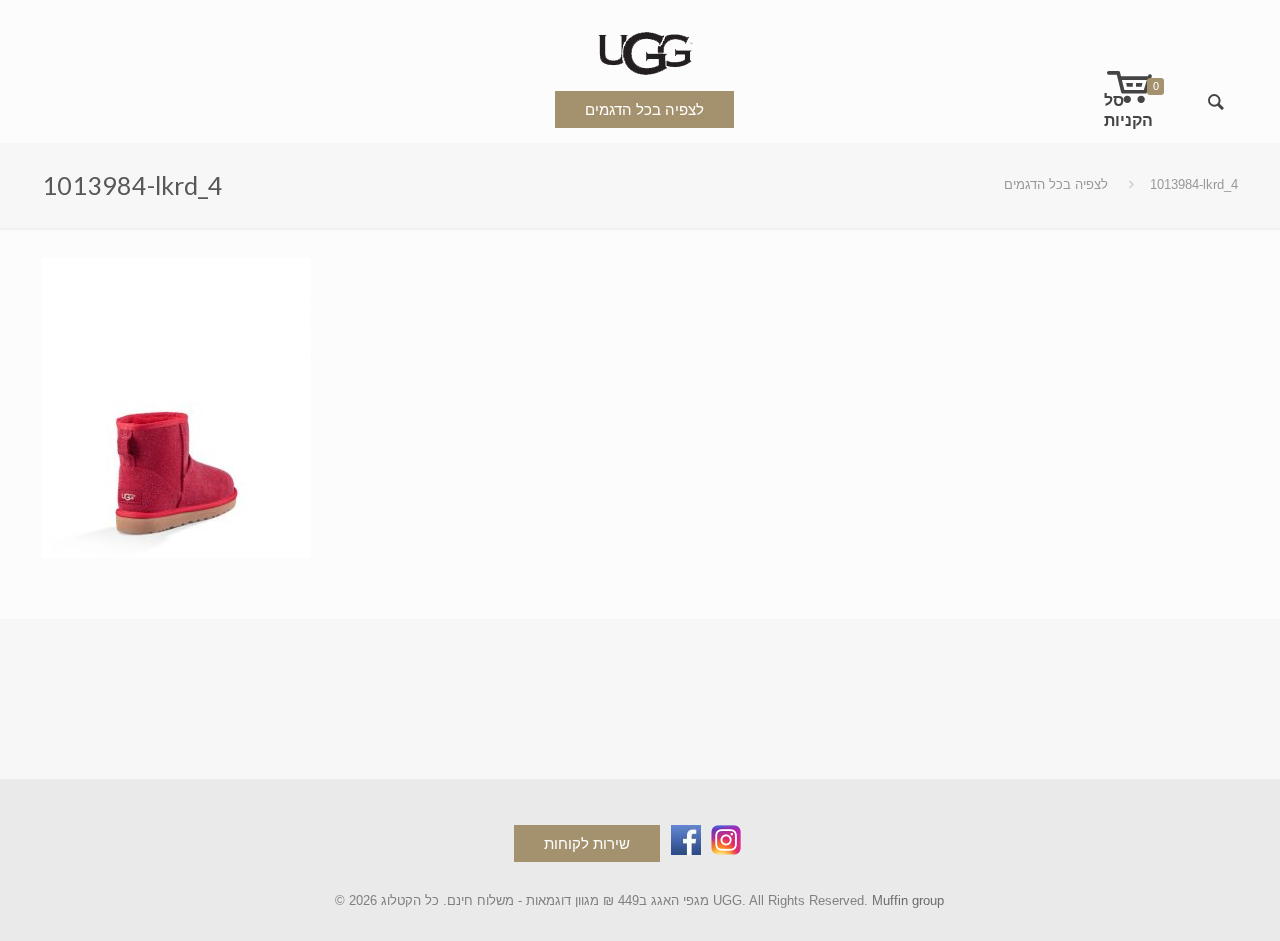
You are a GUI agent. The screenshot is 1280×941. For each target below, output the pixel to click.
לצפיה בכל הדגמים (644, 109)
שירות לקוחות (587, 843)
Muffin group (908, 900)
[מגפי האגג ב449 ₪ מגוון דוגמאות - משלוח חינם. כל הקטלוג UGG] (640, 49)
